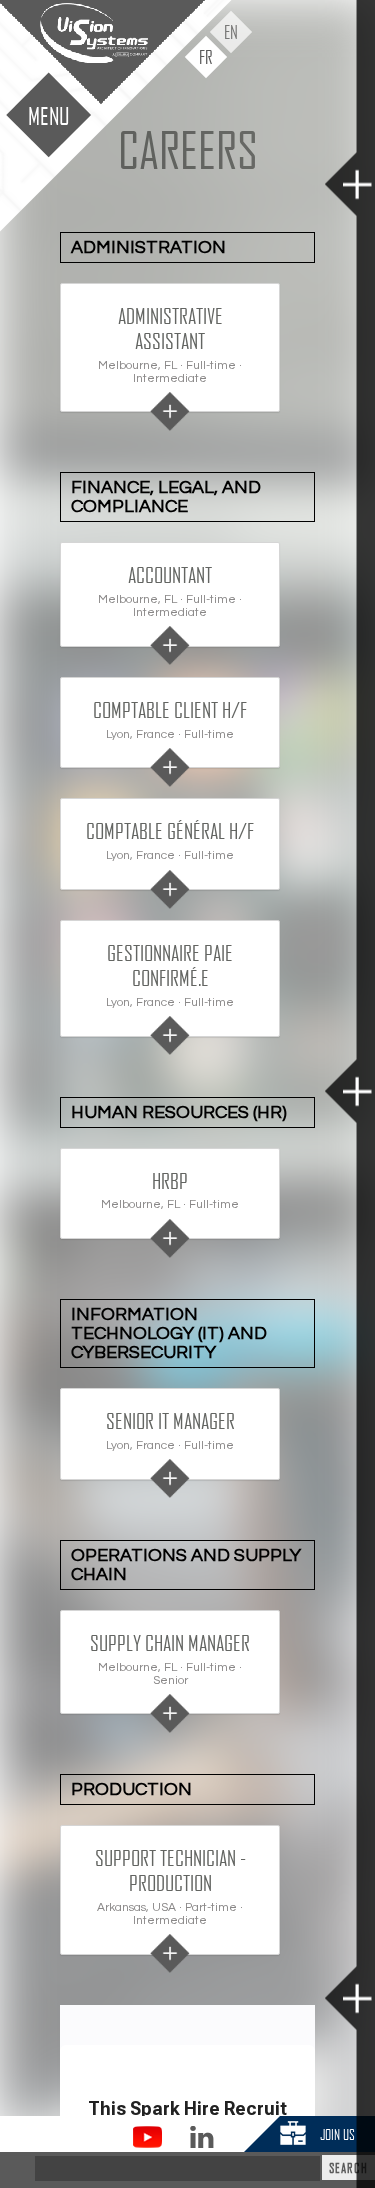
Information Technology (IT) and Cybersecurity (169, 1333)
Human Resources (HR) (179, 1112)
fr (206, 56)
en (231, 31)
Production (131, 1789)
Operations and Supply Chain (186, 1565)
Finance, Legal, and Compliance (166, 497)
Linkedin (201, 2137)
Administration (148, 247)
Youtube (147, 2137)
